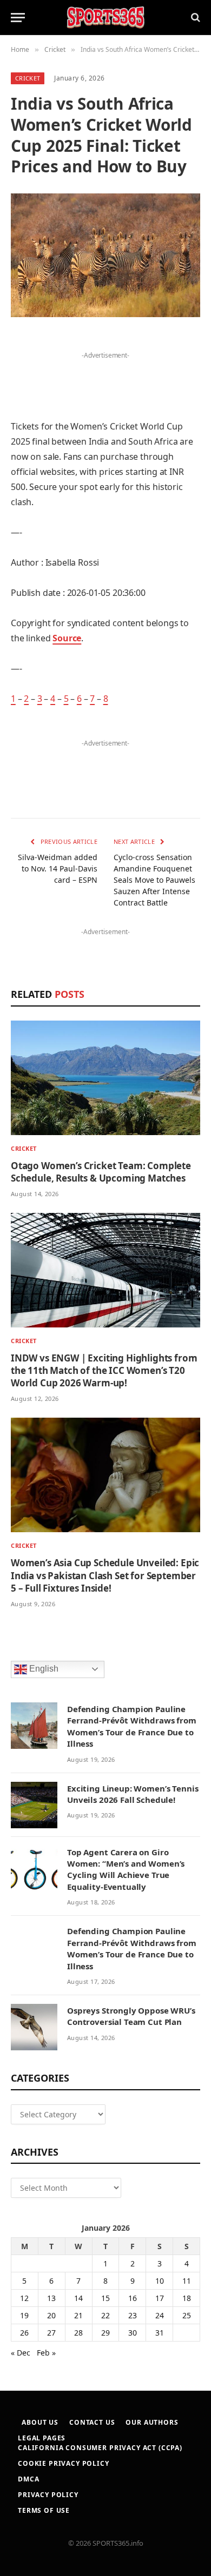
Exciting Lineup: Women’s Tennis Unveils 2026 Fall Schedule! (133, 1794)
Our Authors (152, 2422)
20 (51, 2315)
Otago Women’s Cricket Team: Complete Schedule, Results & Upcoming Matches (101, 1172)
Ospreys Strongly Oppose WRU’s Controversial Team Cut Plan (131, 2016)
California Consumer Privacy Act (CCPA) (100, 2448)
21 (78, 2315)
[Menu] (18, 18)
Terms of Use (44, 2510)
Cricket (28, 78)
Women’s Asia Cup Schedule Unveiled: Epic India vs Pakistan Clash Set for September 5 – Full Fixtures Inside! (105, 1575)
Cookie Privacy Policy (64, 2463)
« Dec (21, 2353)
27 (51, 2333)
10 (160, 2281)
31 (160, 2333)
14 (78, 2298)
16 (133, 2298)
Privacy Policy (48, 2495)
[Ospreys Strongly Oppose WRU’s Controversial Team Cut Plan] (34, 2027)
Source (67, 638)
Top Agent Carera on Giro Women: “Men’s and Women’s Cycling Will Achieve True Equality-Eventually (126, 1869)
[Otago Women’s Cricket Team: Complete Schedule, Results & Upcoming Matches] (105, 1078)
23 (133, 2315)
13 (51, 2298)
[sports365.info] (105, 18)
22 (105, 2315)
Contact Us (92, 2422)
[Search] (194, 18)
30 (133, 2333)
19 (24, 2315)
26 (24, 2333)
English (43, 1669)
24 (160, 2315)
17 (160, 2298)
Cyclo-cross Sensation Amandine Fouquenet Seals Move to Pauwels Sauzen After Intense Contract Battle (154, 880)
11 (187, 2281)
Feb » (46, 2353)
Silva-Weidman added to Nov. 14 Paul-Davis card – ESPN (58, 868)
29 (105, 2333)
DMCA (28, 2479)
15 (105, 2298)
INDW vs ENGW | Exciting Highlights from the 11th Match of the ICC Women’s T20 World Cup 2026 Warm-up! (104, 1370)
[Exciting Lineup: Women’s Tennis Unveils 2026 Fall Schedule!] (34, 1805)
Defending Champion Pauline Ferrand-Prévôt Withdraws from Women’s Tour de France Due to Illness (132, 1726)
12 (24, 2298)
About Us (40, 2422)
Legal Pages (42, 2438)
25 (187, 2315)
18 (187, 2298)
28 (78, 2333)
